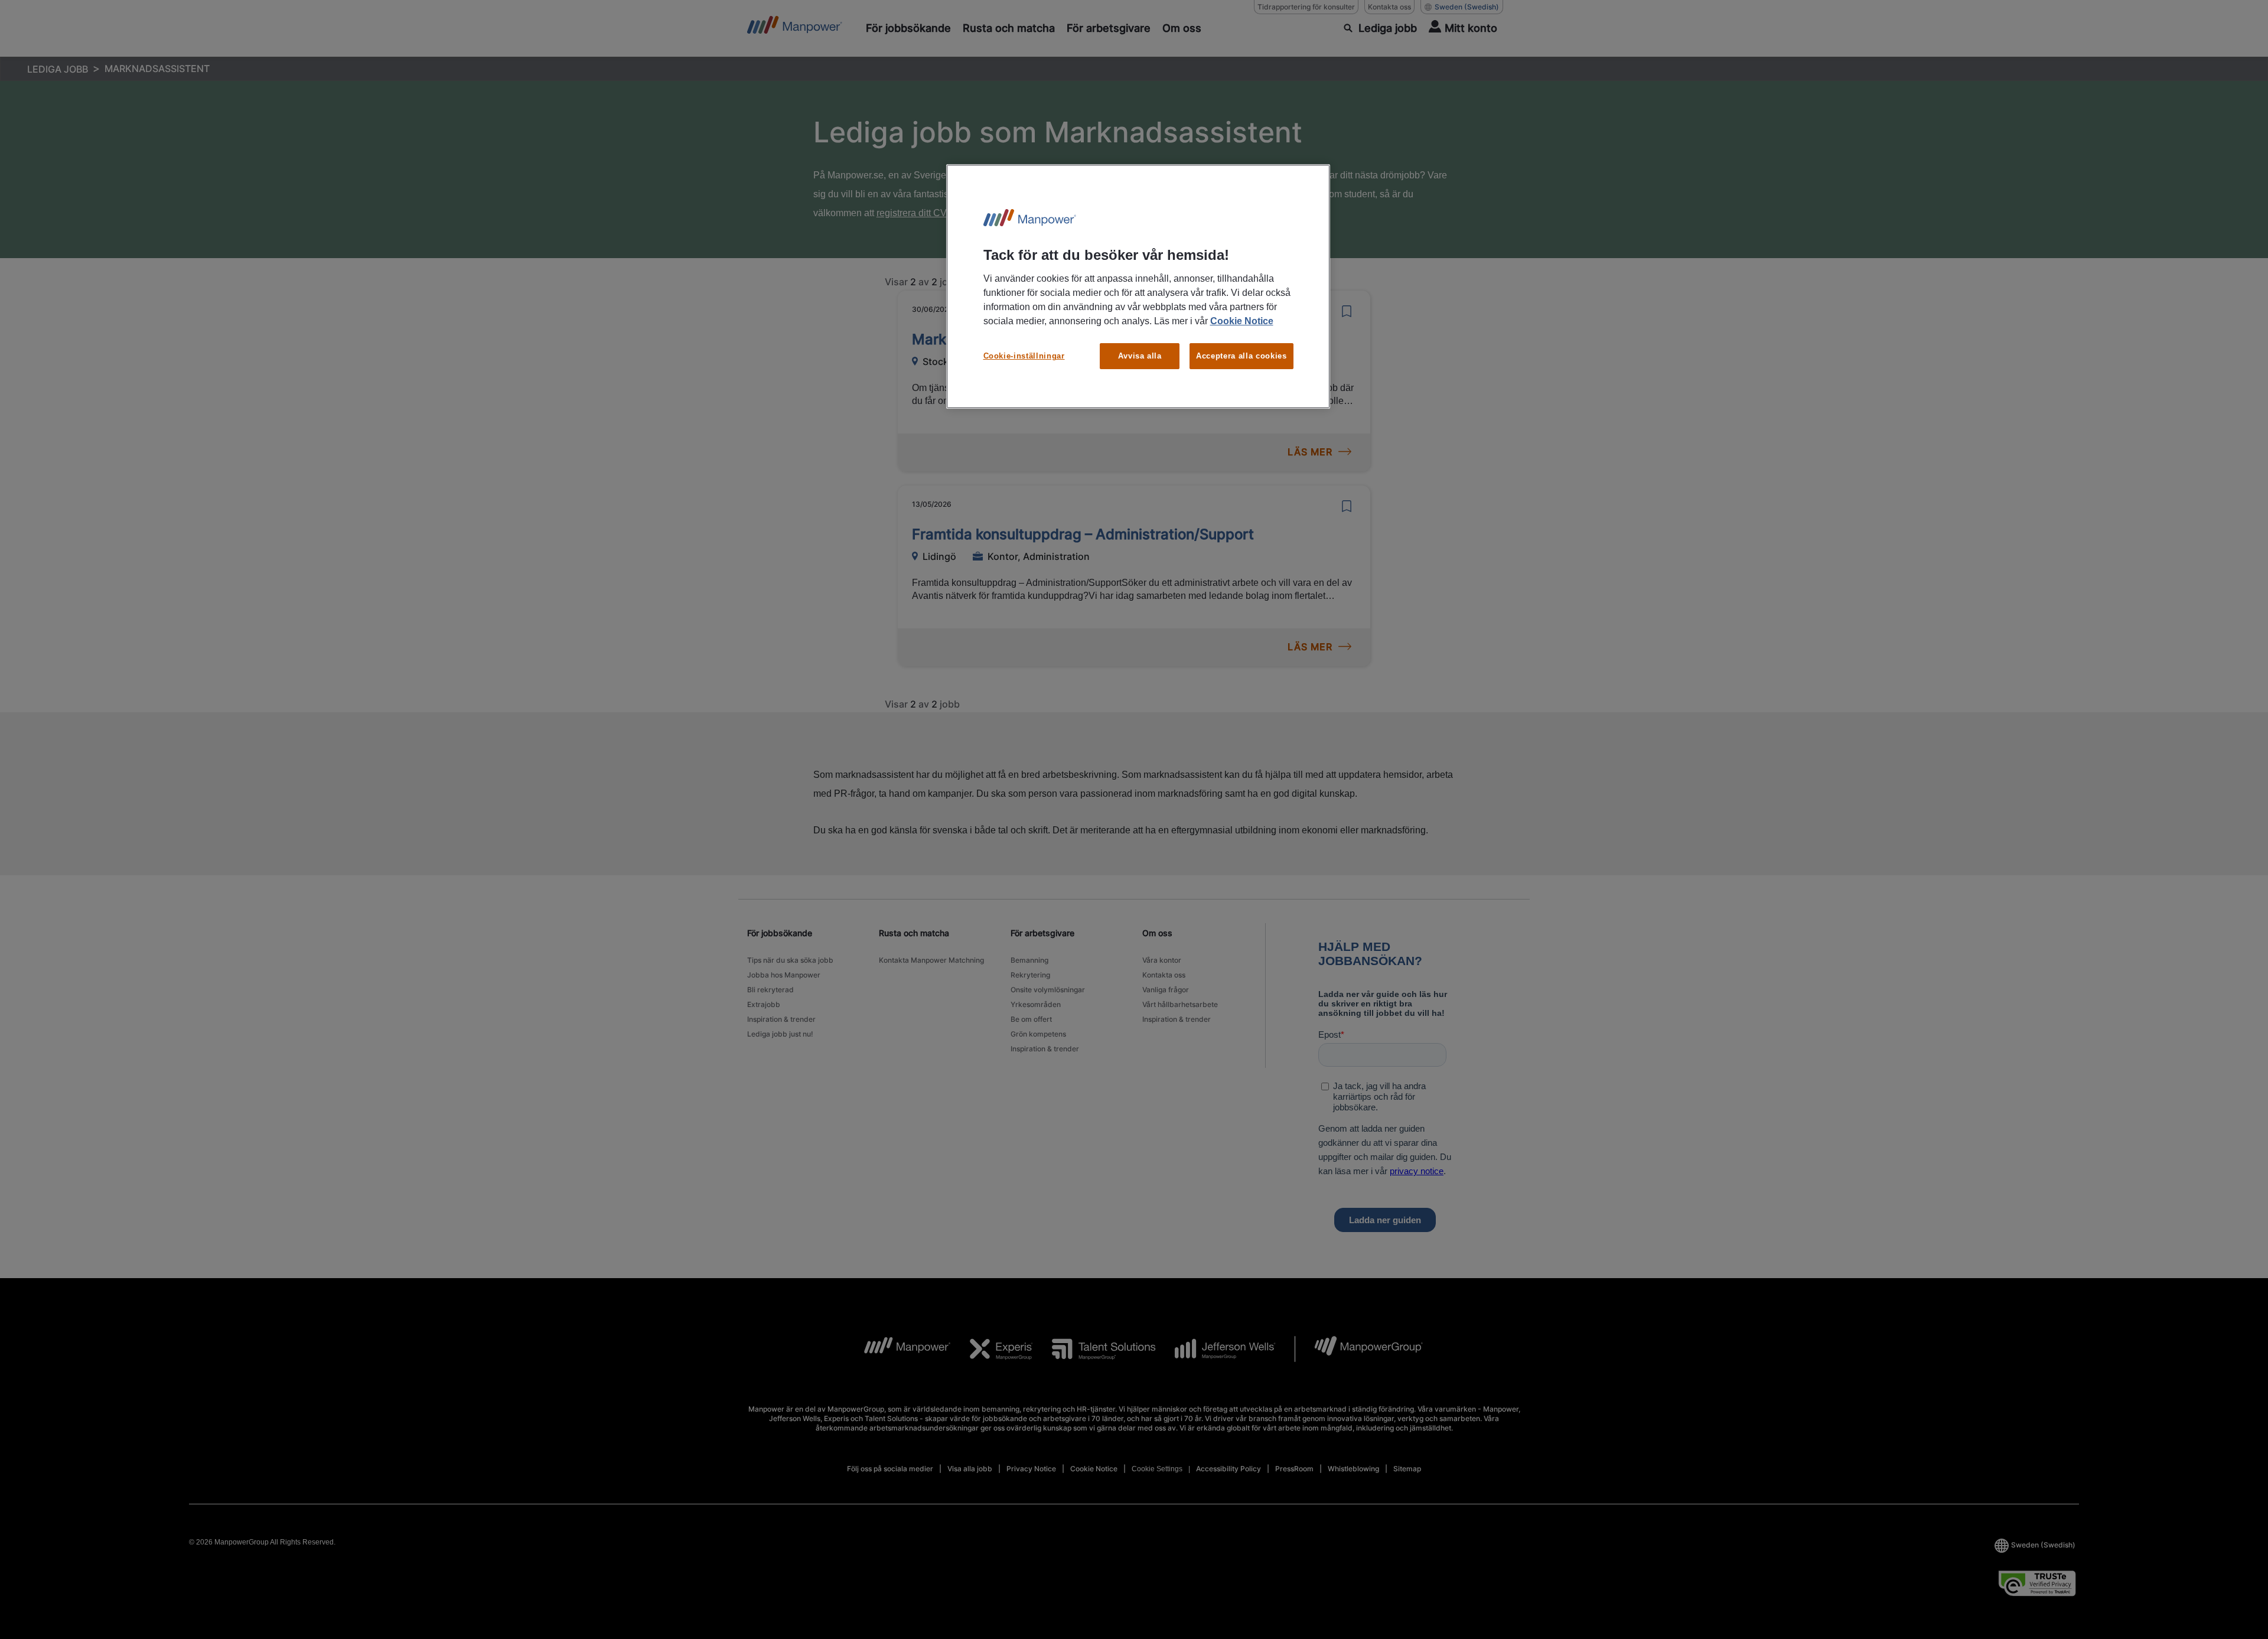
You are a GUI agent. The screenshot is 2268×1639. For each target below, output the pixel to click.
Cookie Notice (1242, 321)
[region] (1138, 287)
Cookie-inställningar (1024, 356)
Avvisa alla (1140, 356)
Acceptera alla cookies (1241, 356)
